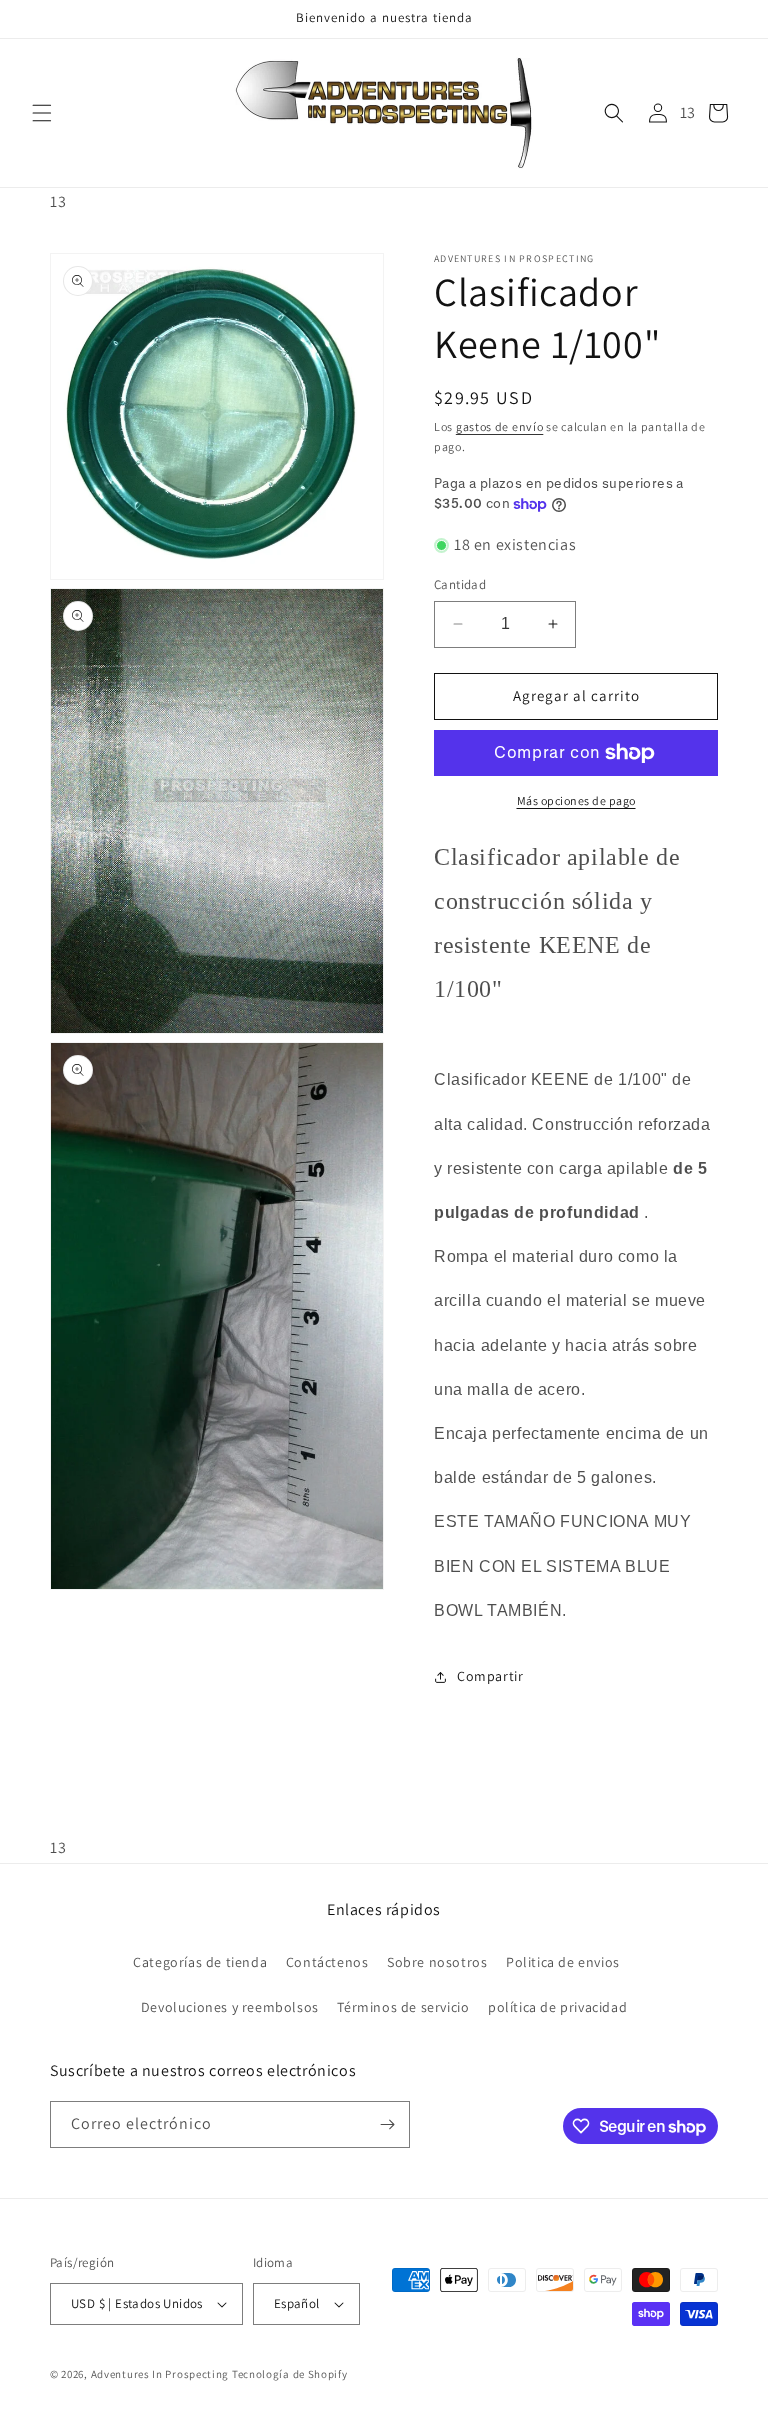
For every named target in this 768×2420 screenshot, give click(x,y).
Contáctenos (327, 1962)
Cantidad (460, 584)
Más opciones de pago (576, 800)
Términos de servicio (403, 2007)
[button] (42, 113)
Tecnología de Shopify (290, 2374)
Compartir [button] (490, 1676)
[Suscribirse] (387, 2124)
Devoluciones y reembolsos (230, 2007)
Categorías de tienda (200, 1962)
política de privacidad (557, 2007)
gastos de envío (500, 426)
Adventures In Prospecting (160, 2374)
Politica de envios (563, 1962)
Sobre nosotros (437, 1962)
